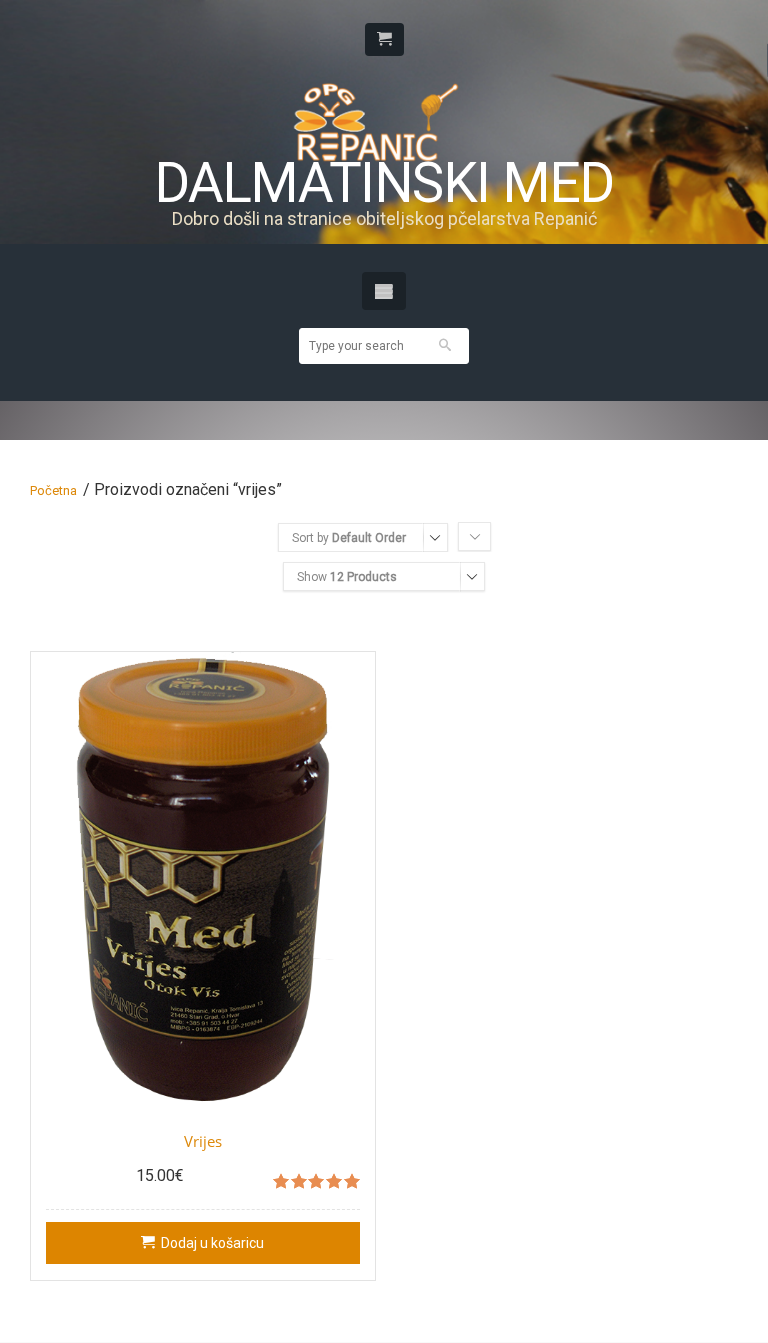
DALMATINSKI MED (383, 183)
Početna (53, 490)
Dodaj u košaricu (212, 1243)
